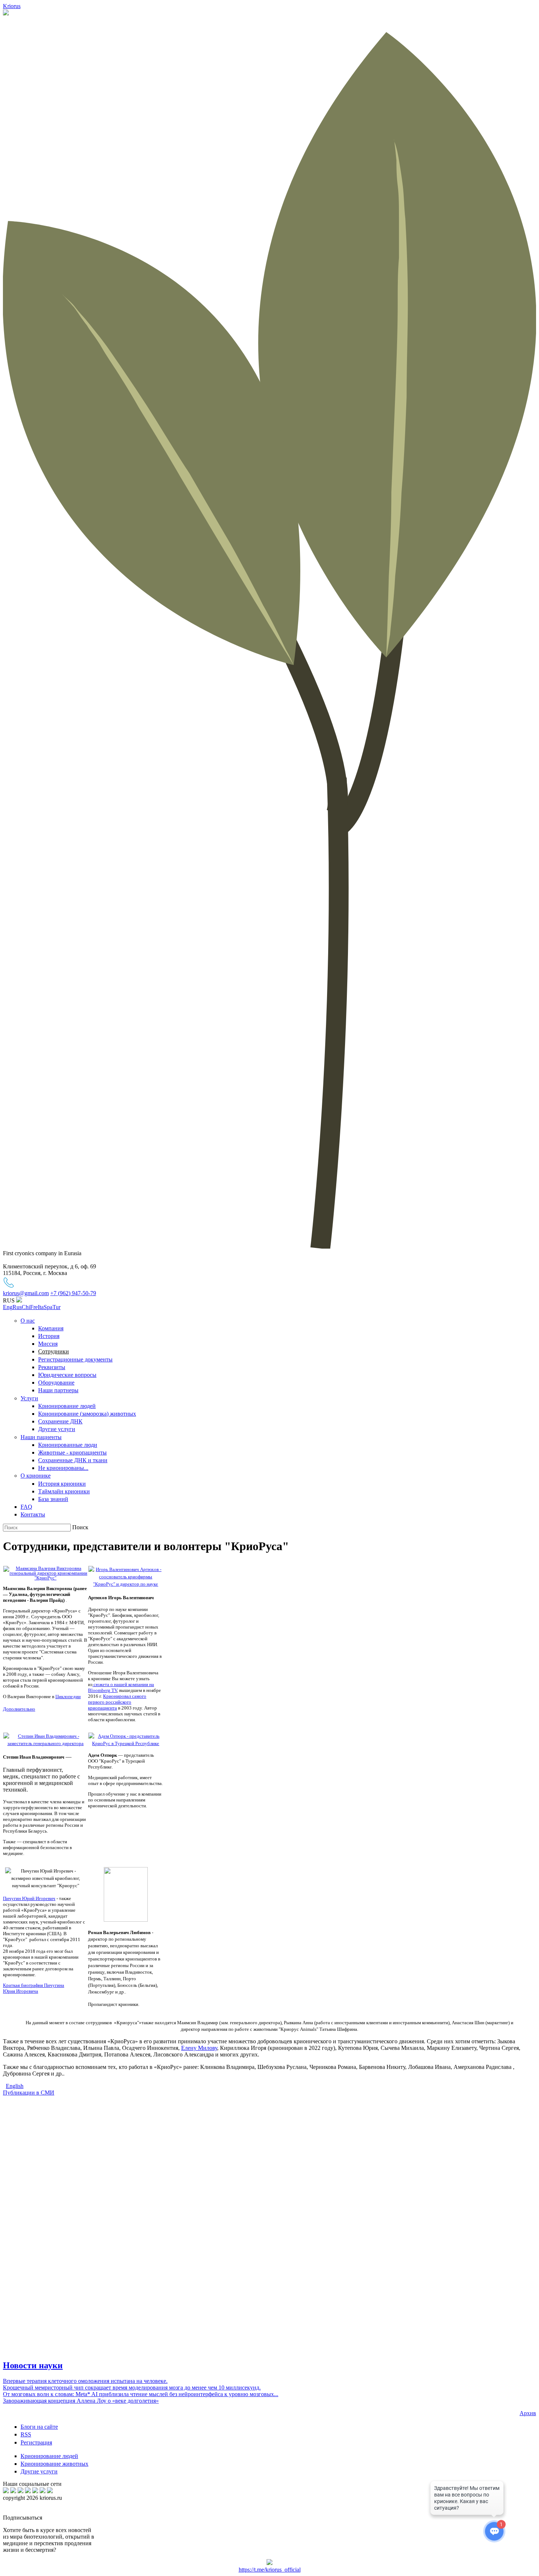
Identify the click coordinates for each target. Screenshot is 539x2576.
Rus (17, 1307)
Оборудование (56, 1383)
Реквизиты (52, 1367)
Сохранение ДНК (60, 1421)
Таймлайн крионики (64, 1491)
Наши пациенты (41, 1437)
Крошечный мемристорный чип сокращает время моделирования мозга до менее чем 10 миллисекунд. (132, 2387)
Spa (48, 1307)
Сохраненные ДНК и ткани (73, 1460)
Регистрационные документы (75, 1359)
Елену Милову (199, 2048)
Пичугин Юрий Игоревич (29, 1898)
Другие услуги (57, 1429)
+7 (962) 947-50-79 (73, 1293)
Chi (26, 1307)
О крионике (36, 1476)
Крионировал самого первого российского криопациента (117, 1702)
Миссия (48, 1344)
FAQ (26, 1507)
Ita (41, 1307)
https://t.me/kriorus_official (270, 2570)
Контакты (33, 1514)
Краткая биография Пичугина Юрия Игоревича (34, 1988)
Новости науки (33, 2365)
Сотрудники (54, 1351)
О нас (28, 1321)
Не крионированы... (63, 1468)
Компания (51, 1328)
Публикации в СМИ (29, 2093)
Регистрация (36, 2442)
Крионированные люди (68, 1445)
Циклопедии (68, 1697)
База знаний (53, 1499)
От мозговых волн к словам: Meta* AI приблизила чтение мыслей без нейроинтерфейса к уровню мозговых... (141, 2394)
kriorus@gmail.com (26, 1293)
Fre (34, 1307)
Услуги (29, 1398)
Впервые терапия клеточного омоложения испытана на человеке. (85, 2381)
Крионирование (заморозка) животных (87, 1414)
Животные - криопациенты (72, 1453)
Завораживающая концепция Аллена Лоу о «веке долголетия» (81, 2401)
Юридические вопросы (67, 1375)
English (15, 2086)
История (49, 1336)
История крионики (62, 1484)
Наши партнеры (58, 1390)
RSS (26, 2434)
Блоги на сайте (39, 2427)
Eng (8, 1307)
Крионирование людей (67, 1406)
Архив (528, 2413)
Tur (56, 1307)
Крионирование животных (54, 2464)
